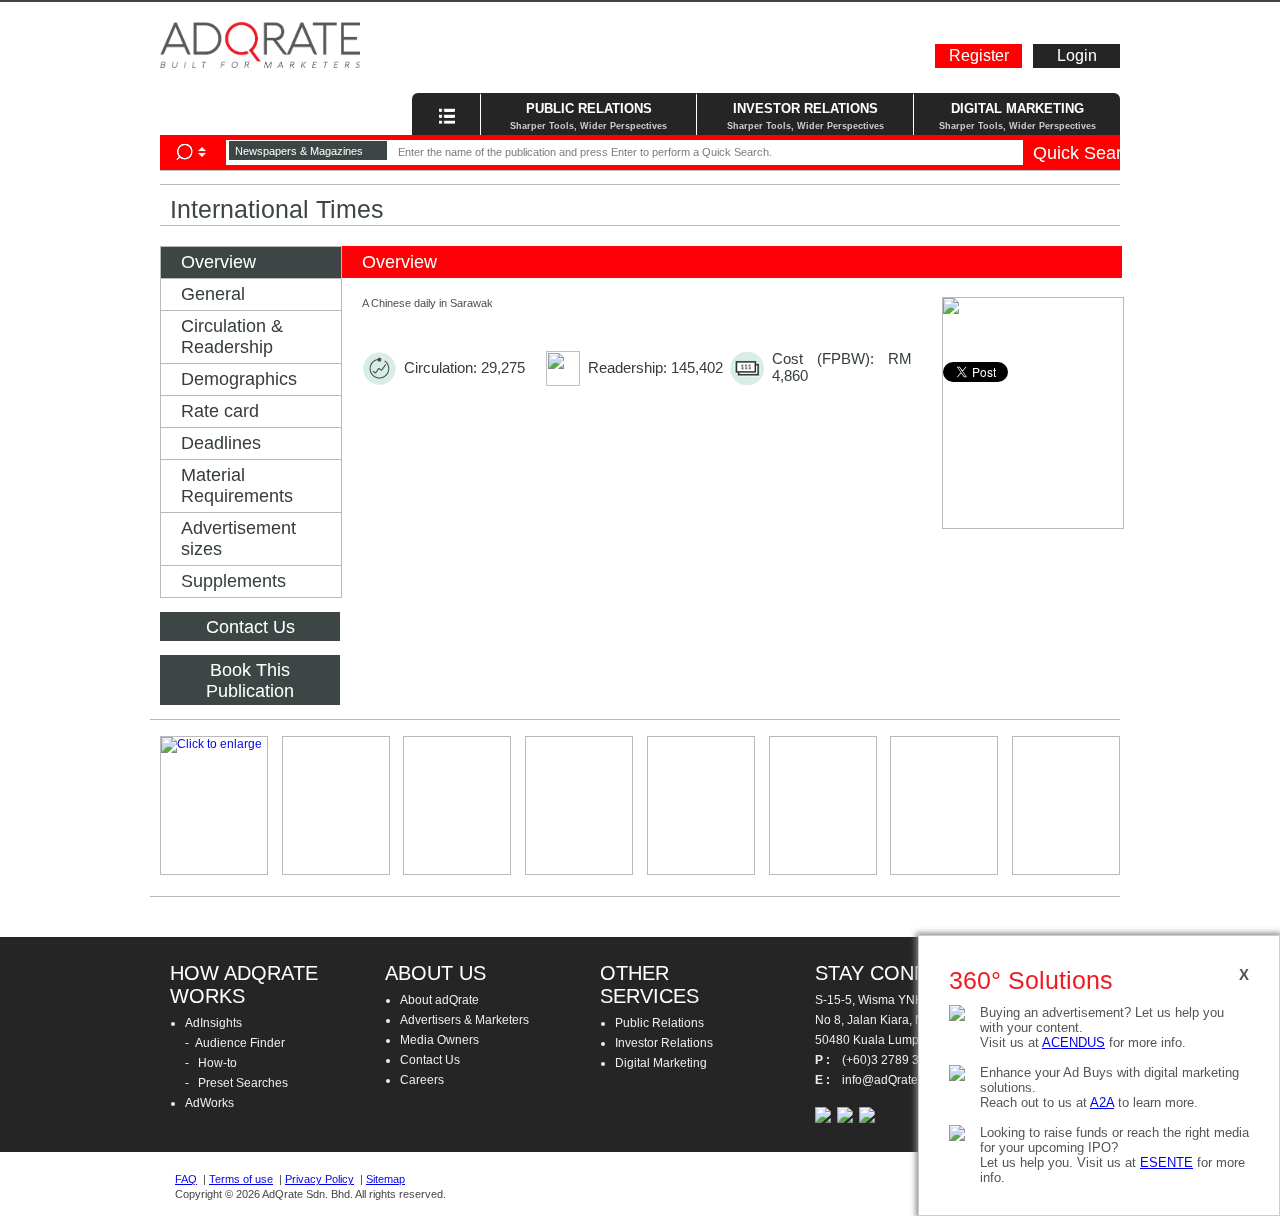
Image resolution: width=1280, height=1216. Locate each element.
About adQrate (439, 1000)
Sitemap (385, 1179)
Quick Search (1076, 153)
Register (979, 55)
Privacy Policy (319, 1179)
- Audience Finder (235, 1043)
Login (1077, 55)
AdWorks (209, 1103)
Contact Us (250, 627)
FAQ (186, 1179)
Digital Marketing (661, 1063)
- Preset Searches (236, 1083)
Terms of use (241, 1179)
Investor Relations (664, 1043)
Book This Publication (250, 680)
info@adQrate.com (1088, 15)
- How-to (211, 1063)
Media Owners (439, 1040)
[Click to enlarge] (214, 805)
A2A (1102, 1102)
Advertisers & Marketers (464, 1020)
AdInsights (213, 1023)
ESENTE (1166, 1162)
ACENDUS (1073, 1042)
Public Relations (659, 1023)
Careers (422, 1080)
